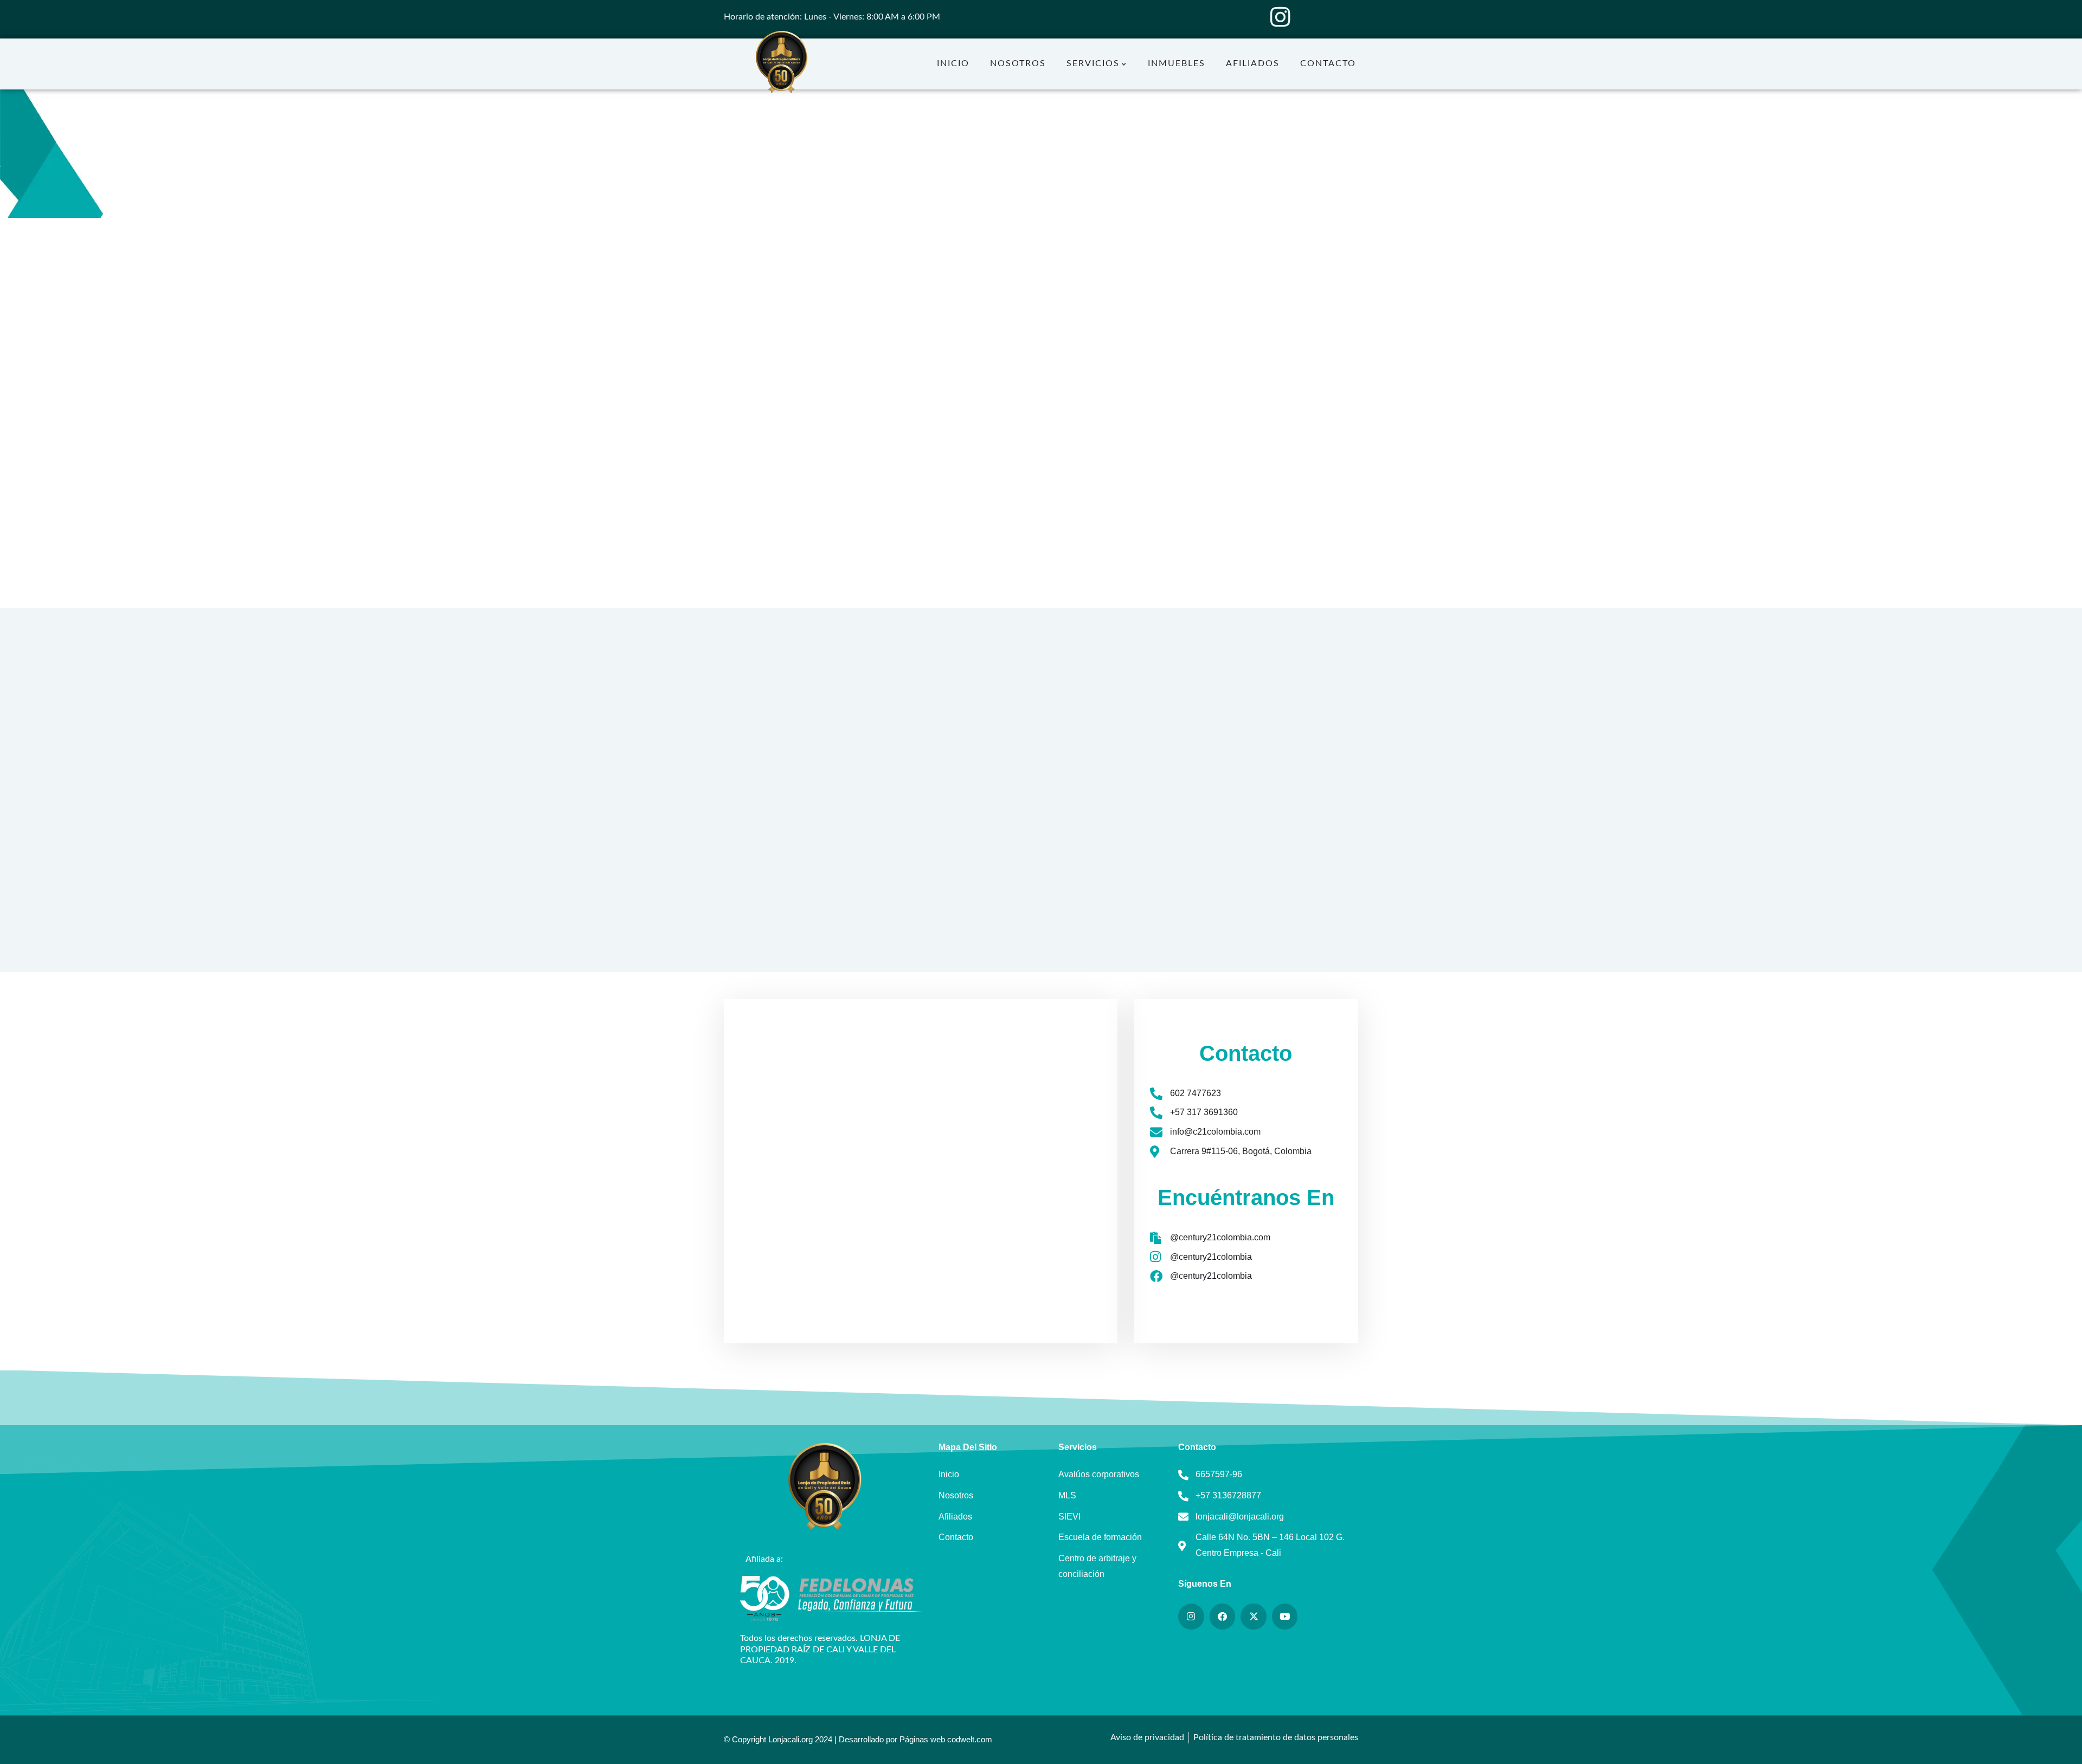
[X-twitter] (1254, 1617)
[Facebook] (1223, 1617)
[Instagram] (1280, 17)
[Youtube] (1285, 1617)
